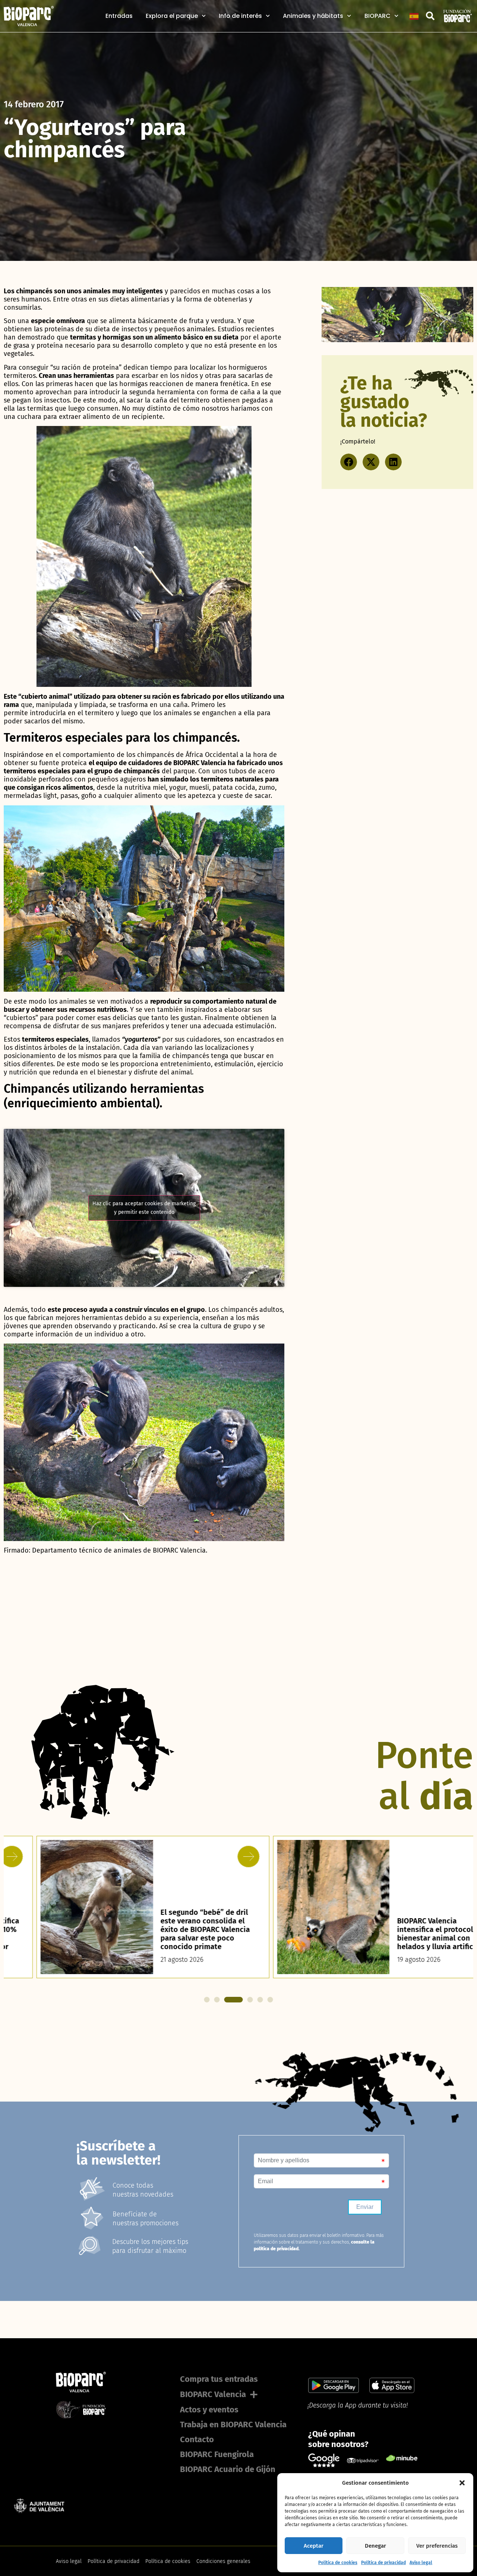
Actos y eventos (209, 2410)
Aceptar (314, 2546)
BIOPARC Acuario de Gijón (228, 2469)
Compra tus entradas (219, 2379)
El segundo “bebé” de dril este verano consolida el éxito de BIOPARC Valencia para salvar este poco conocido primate (172, 1929)
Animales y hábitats (313, 16)
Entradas (119, 16)
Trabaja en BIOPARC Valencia (233, 2425)
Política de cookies (338, 2563)
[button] (462, 2483)
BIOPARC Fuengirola (217, 2454)
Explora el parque (172, 16)
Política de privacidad (383, 2563)
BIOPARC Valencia (213, 2394)
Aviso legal (421, 2563)
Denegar (375, 2546)
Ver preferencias (437, 2546)
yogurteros (141, 1039)
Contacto (197, 2439)
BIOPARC (378, 16)
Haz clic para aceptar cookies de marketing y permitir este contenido (144, 1208)
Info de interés (240, 16)
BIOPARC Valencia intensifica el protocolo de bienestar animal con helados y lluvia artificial (410, 1934)
